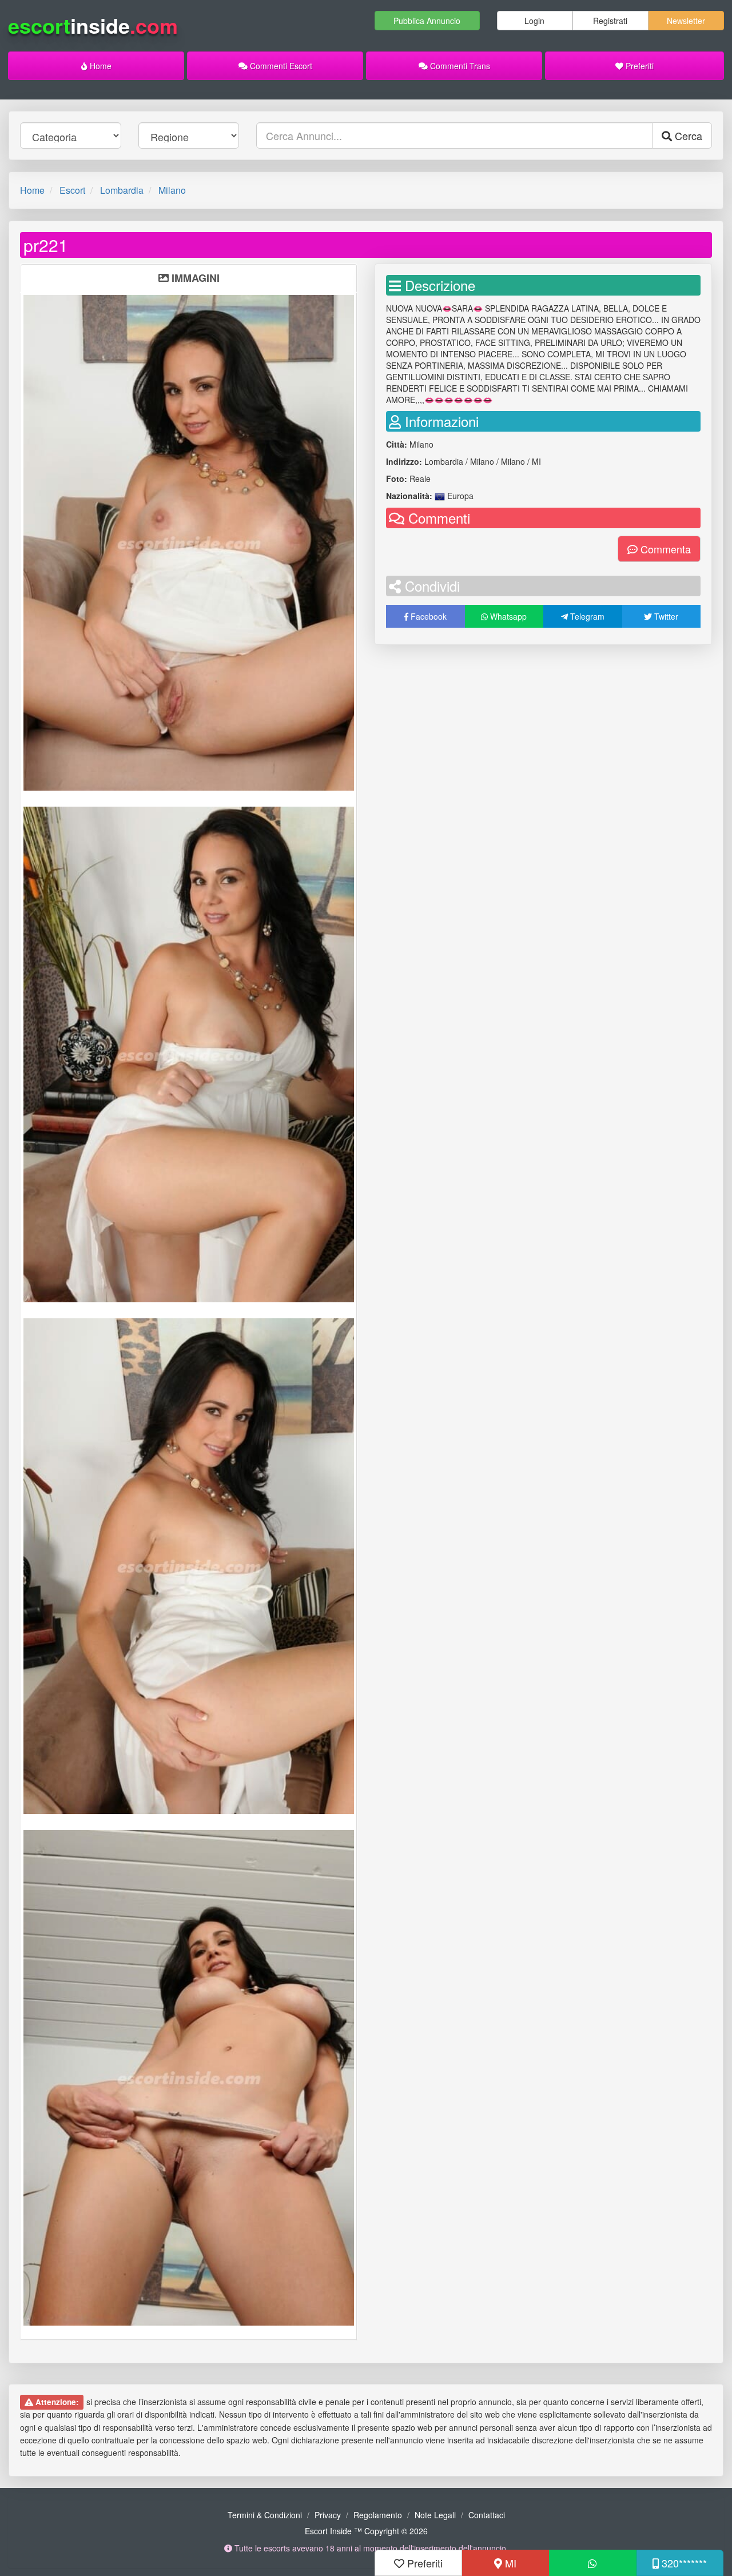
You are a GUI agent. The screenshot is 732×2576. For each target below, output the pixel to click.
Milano (172, 190)
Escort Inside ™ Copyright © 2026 (366, 2531)
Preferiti (638, 66)
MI (509, 2563)
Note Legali (435, 2515)
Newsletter (686, 21)
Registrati (610, 21)
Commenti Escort (280, 66)
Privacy (328, 2515)
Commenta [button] (664, 549)
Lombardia (122, 190)
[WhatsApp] (593, 2563)
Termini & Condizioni (265, 2515)
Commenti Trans (459, 66)
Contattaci (487, 2515)
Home (100, 66)
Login (534, 21)
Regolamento (378, 2515)
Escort (72, 190)
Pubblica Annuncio (427, 21)
